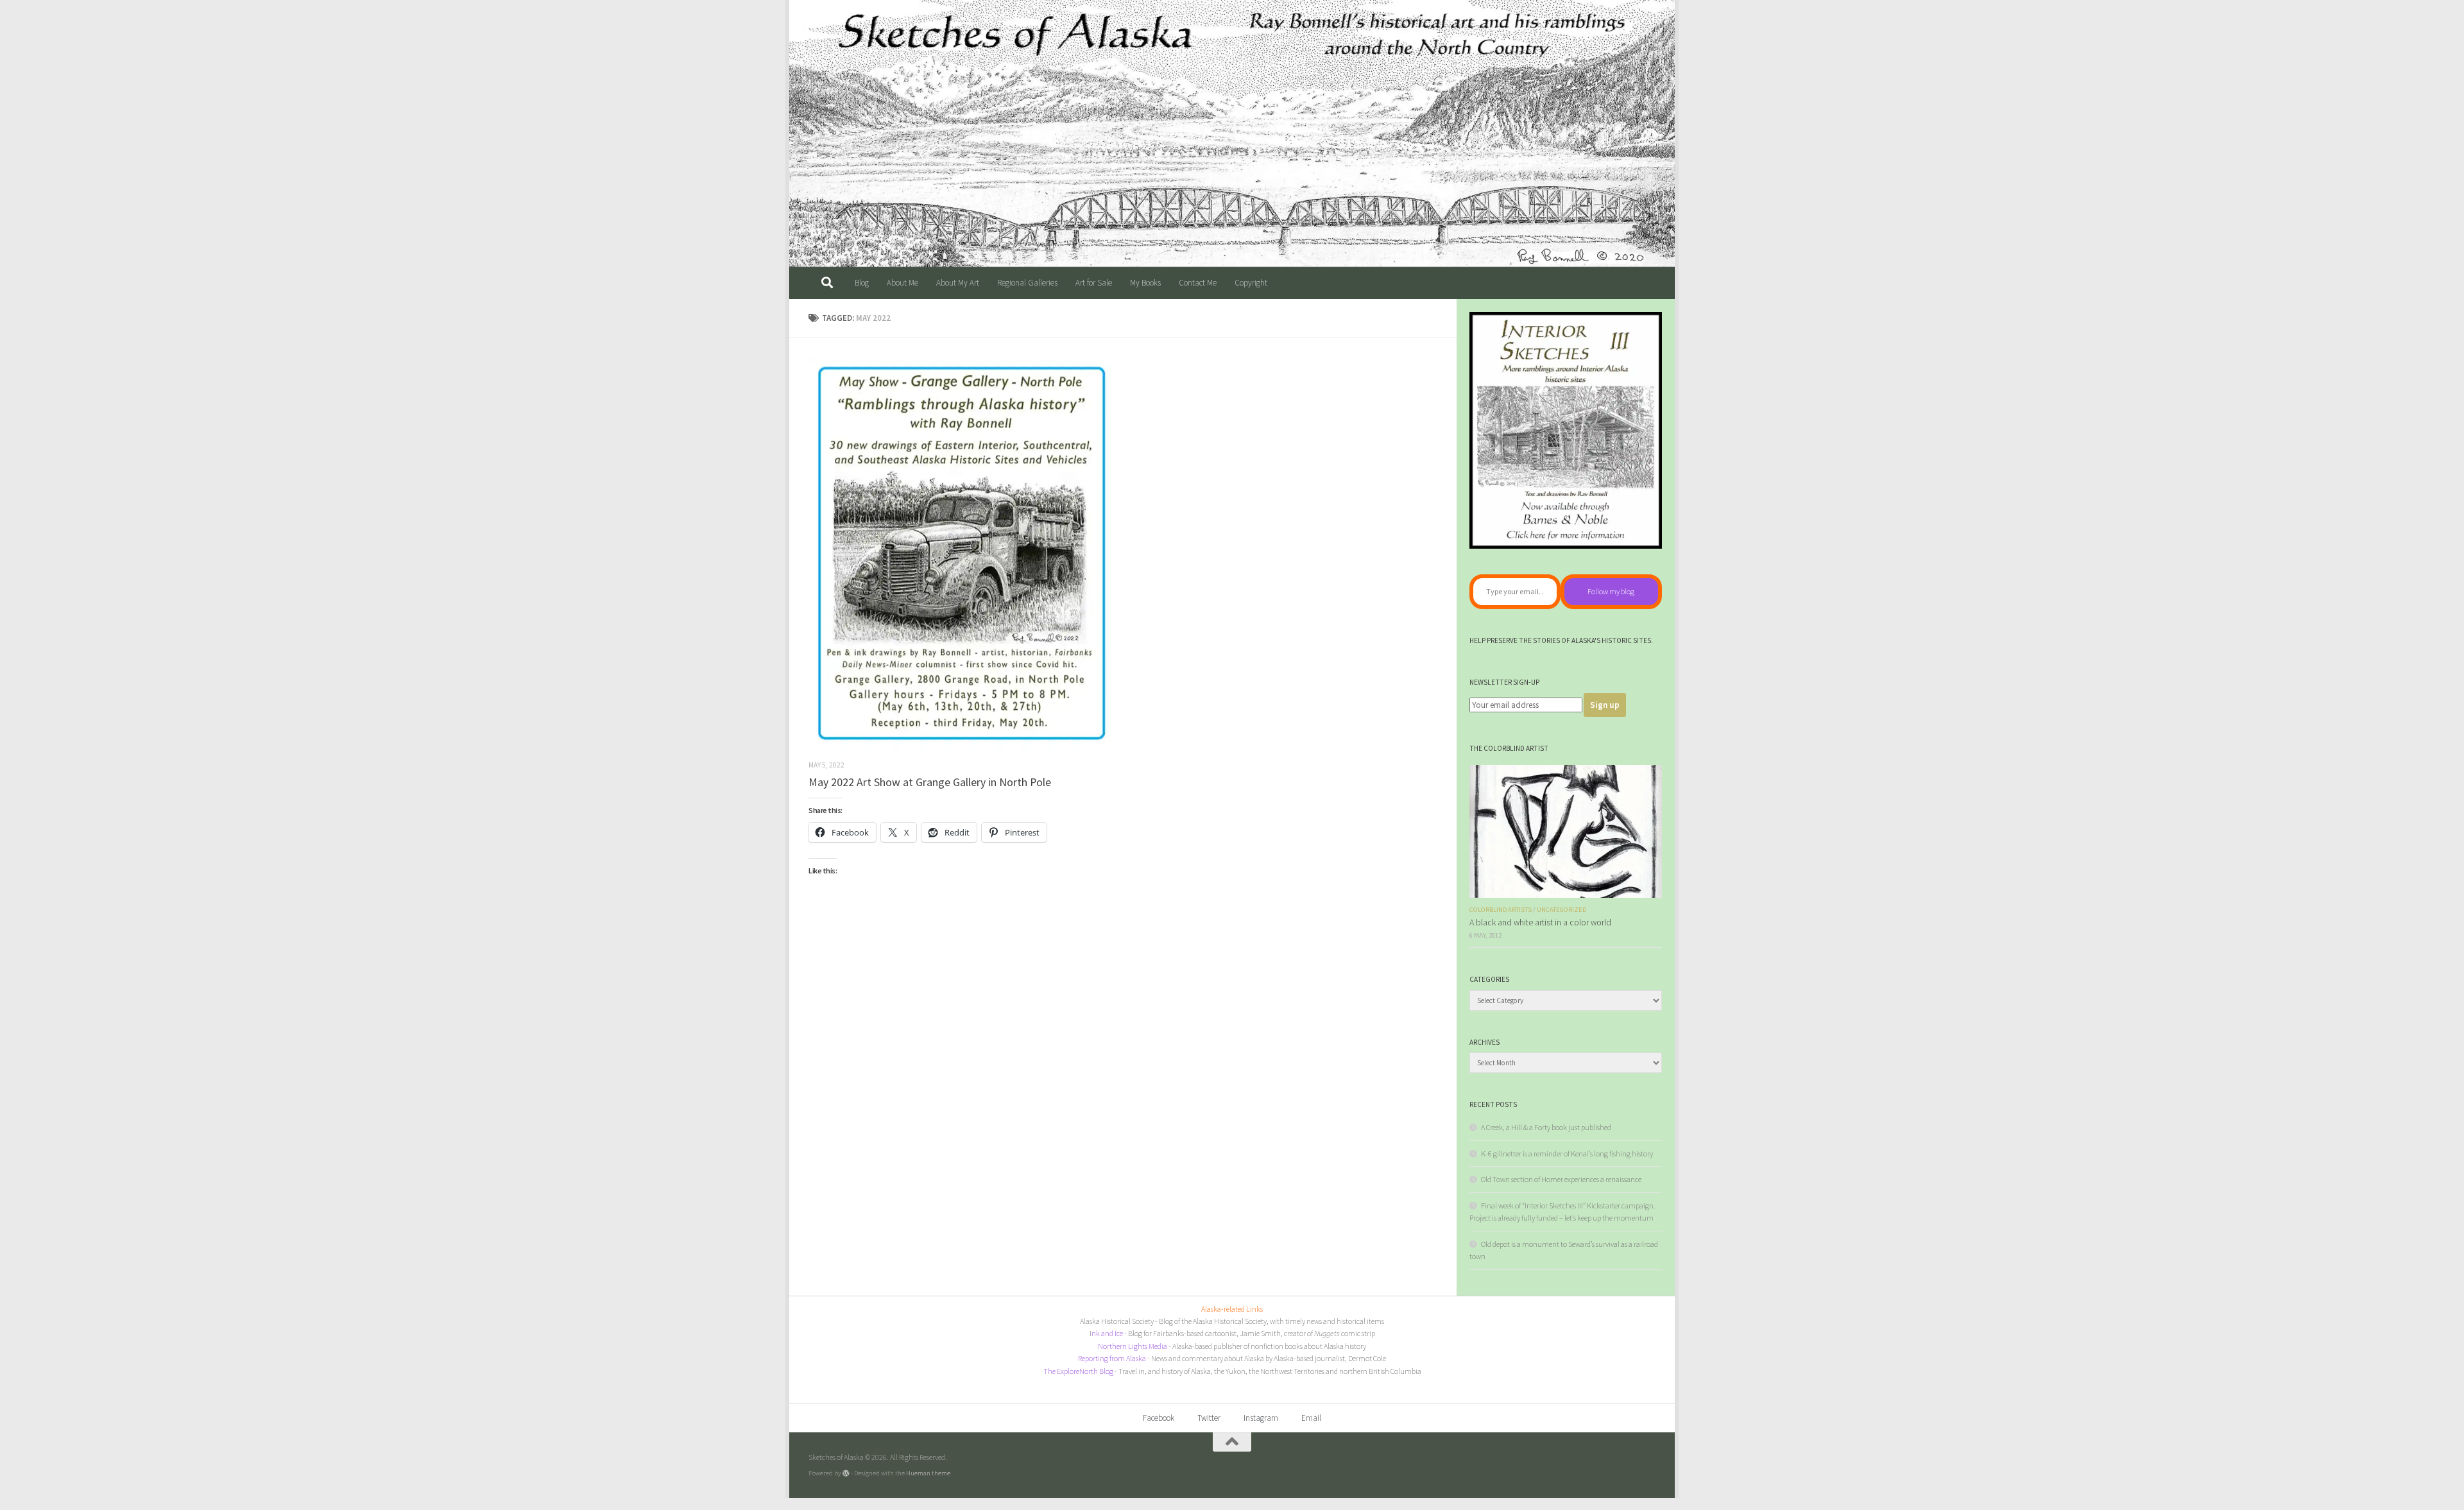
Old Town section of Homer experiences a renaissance (1561, 1179)
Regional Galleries (1027, 283)
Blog (862, 283)
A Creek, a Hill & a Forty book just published (1546, 1127)
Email (1311, 1418)
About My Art (958, 283)
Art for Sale (1094, 283)
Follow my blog (1611, 591)
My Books (1145, 283)
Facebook (1159, 1418)
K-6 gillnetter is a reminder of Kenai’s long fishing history (1567, 1154)
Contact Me (1198, 283)
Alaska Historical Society (1117, 1321)
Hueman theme (928, 1473)
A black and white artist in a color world (1540, 922)
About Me (903, 283)
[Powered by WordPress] (846, 1473)
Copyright (1251, 283)
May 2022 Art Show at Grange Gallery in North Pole (930, 782)
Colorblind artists (1501, 910)
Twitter (1209, 1418)
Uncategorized (1561, 910)
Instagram (1261, 1418)
